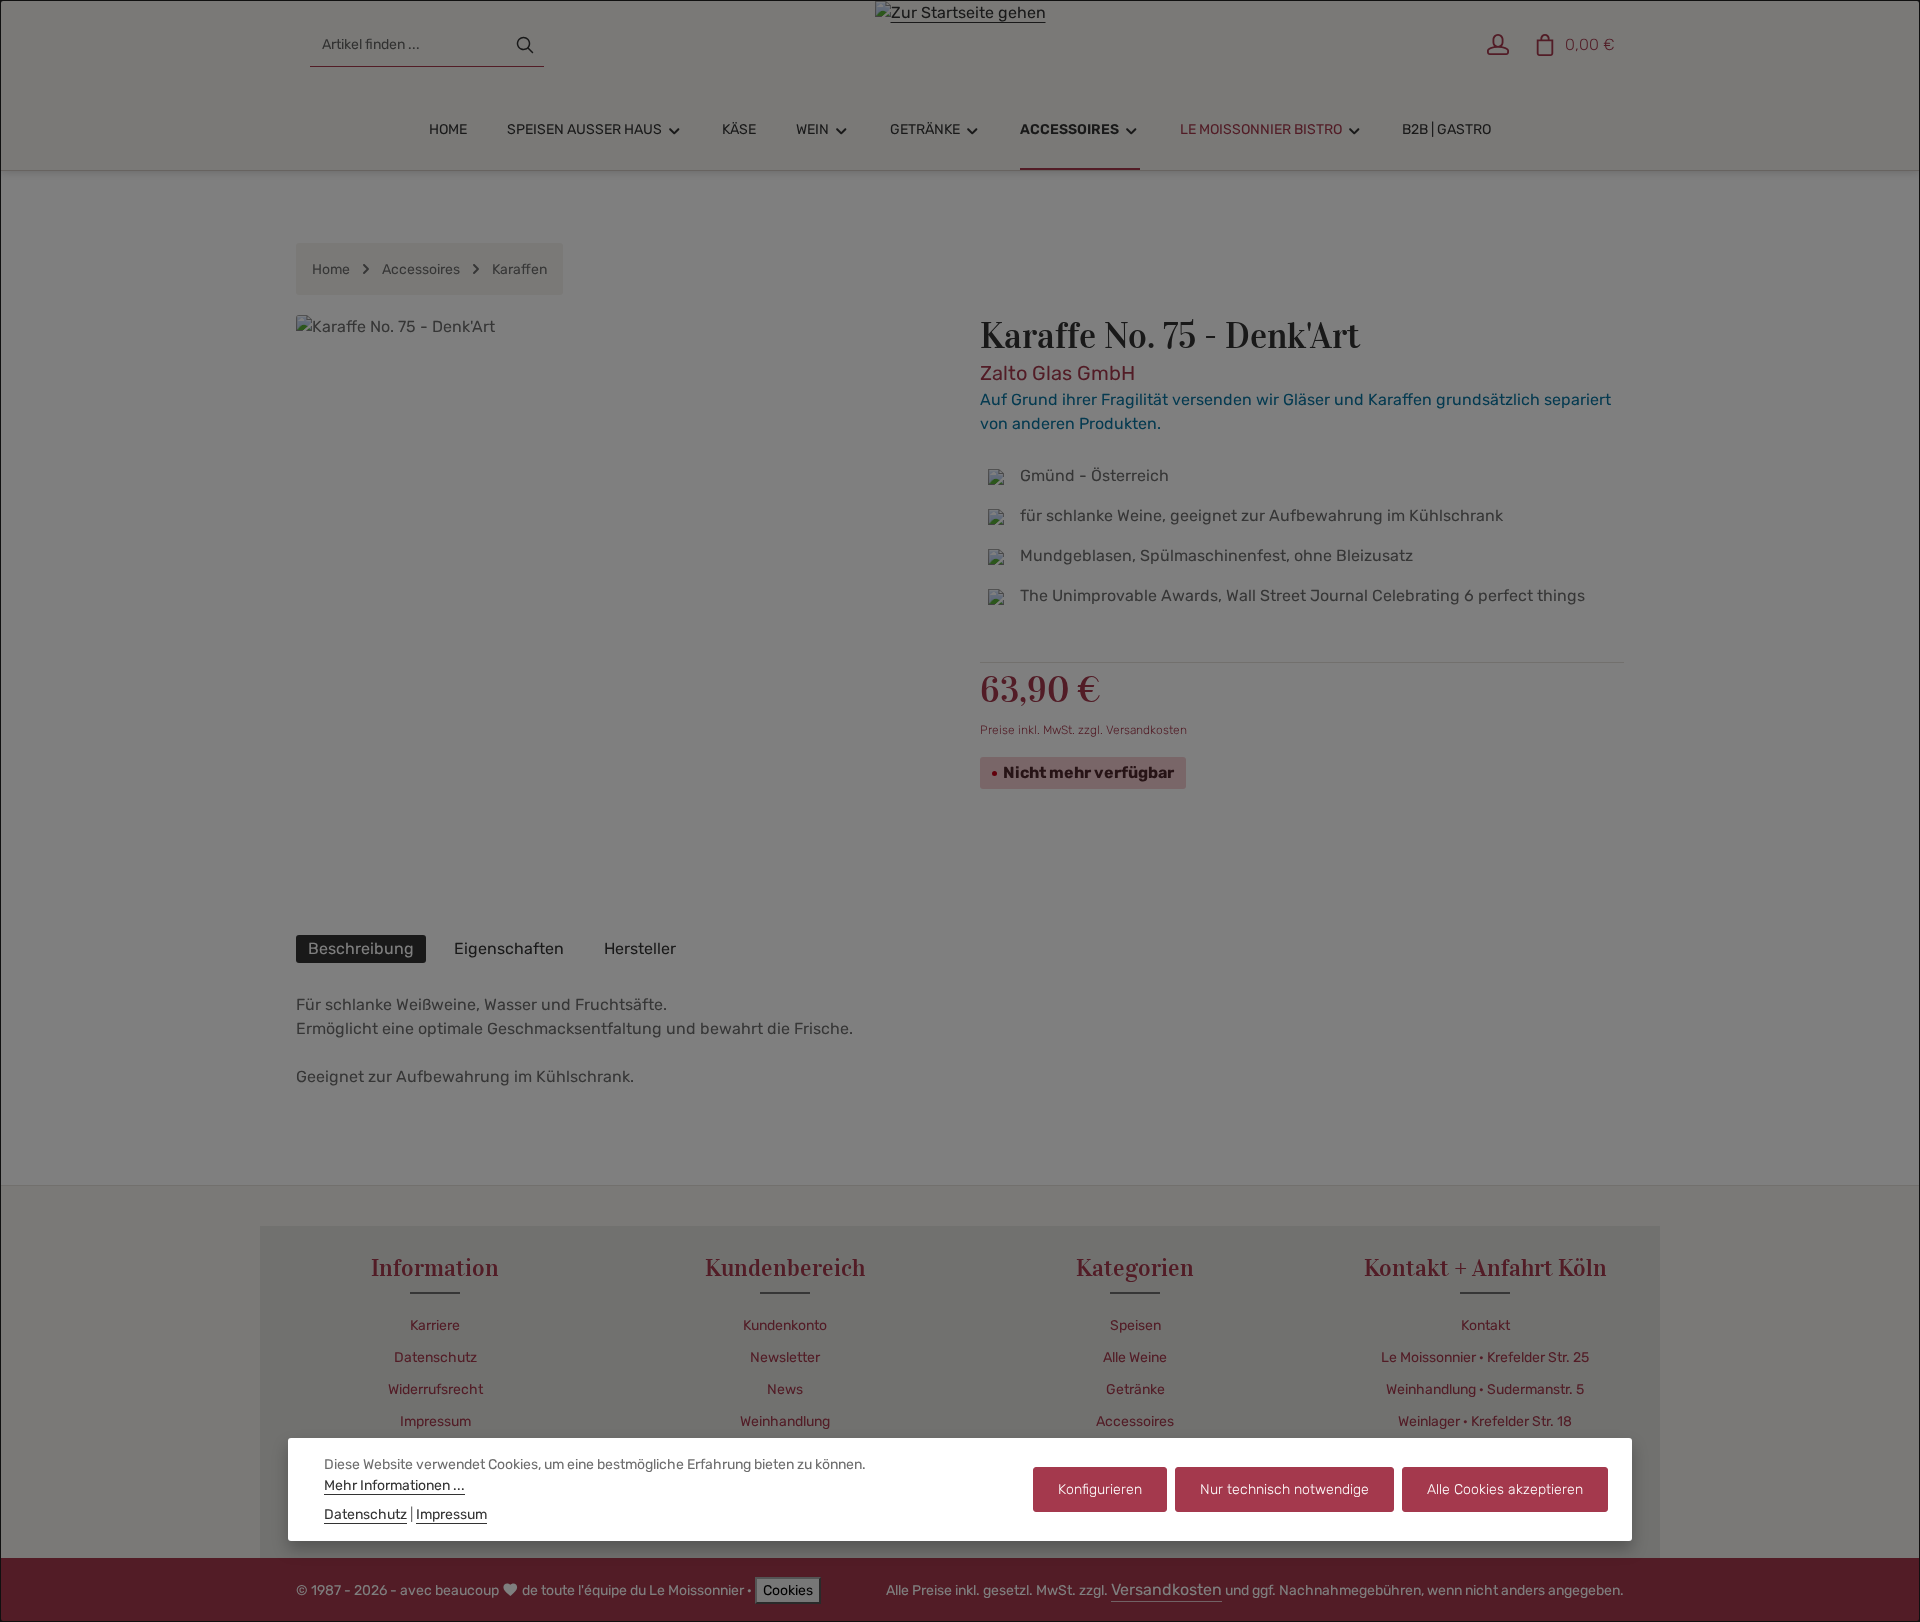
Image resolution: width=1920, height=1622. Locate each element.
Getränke (1135, 1389)
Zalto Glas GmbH (1057, 373)
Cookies (788, 1590)
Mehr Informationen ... (394, 1485)
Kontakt (1485, 1325)
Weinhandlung (785, 1421)
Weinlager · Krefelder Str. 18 (1485, 1421)
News (785, 1389)
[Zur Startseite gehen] (960, 45)
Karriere (435, 1325)
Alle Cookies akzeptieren (1505, 1489)
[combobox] (408, 45)
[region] (618, 615)
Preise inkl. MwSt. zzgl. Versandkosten (1083, 730)
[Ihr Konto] (1497, 45)
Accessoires (1135, 1421)
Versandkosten (1166, 1589)
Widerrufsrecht (435, 1389)
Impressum (435, 1421)
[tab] (361, 949)
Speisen (1135, 1325)
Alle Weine (1135, 1357)
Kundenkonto (785, 1325)
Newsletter (785, 1357)
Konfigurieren (1100, 1489)
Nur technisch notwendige (1284, 1489)
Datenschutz (435, 1357)
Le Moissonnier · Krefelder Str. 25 (1485, 1357)
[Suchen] (525, 45)
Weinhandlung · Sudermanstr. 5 (1485, 1389)
